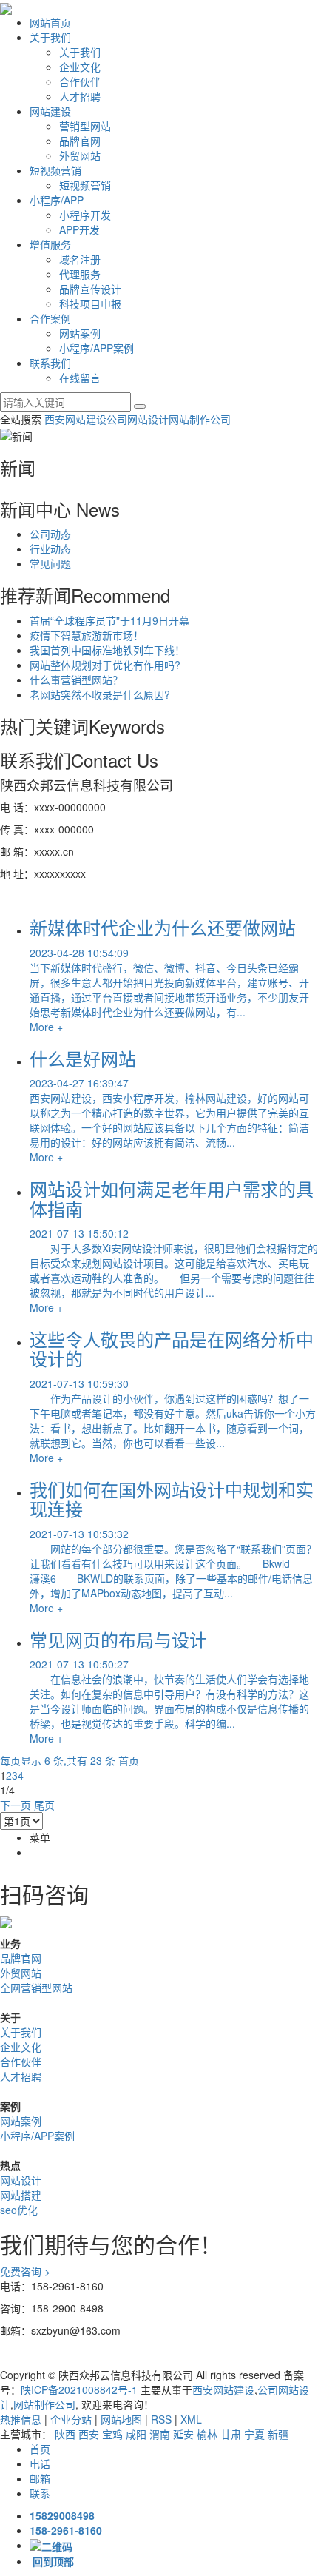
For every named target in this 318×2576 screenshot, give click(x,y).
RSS (161, 2419)
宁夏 (254, 2434)
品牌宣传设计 (90, 289)
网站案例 (80, 333)
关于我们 (50, 37)
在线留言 (80, 378)
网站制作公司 (200, 419)
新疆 (278, 2434)
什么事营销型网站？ (76, 680)
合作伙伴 (80, 81)
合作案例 (50, 318)
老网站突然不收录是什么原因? (100, 694)
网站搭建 (21, 2195)
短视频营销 (55, 170)
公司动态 (50, 534)
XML (191, 2419)
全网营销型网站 (36, 1988)
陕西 (65, 2434)
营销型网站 (85, 126)
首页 (129, 1760)
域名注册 (80, 259)
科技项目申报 (90, 303)
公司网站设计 (138, 419)
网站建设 (50, 111)
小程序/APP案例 (97, 348)
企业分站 (71, 2419)
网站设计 (21, 2180)
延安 (183, 2434)
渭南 (160, 2434)
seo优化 (19, 2210)
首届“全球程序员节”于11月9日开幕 (109, 620)
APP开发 (79, 229)
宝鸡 (112, 2434)
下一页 (16, 1805)
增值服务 (50, 244)
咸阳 (136, 2434)
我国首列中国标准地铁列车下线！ (107, 650)
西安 (89, 2434)
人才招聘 (80, 96)
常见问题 (50, 563)
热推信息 (21, 2419)
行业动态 (50, 549)
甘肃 (231, 2434)
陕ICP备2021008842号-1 (79, 2389)
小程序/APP (57, 200)
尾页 (44, 1805)
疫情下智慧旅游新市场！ (87, 635)
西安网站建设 (75, 419)
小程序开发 (85, 215)
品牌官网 (80, 141)
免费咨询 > (25, 2271)
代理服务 (80, 274)
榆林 (207, 2434)
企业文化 (80, 67)
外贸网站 (80, 155)
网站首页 (50, 22)
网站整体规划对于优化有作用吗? (105, 665)
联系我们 (50, 363)
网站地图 (121, 2419)
